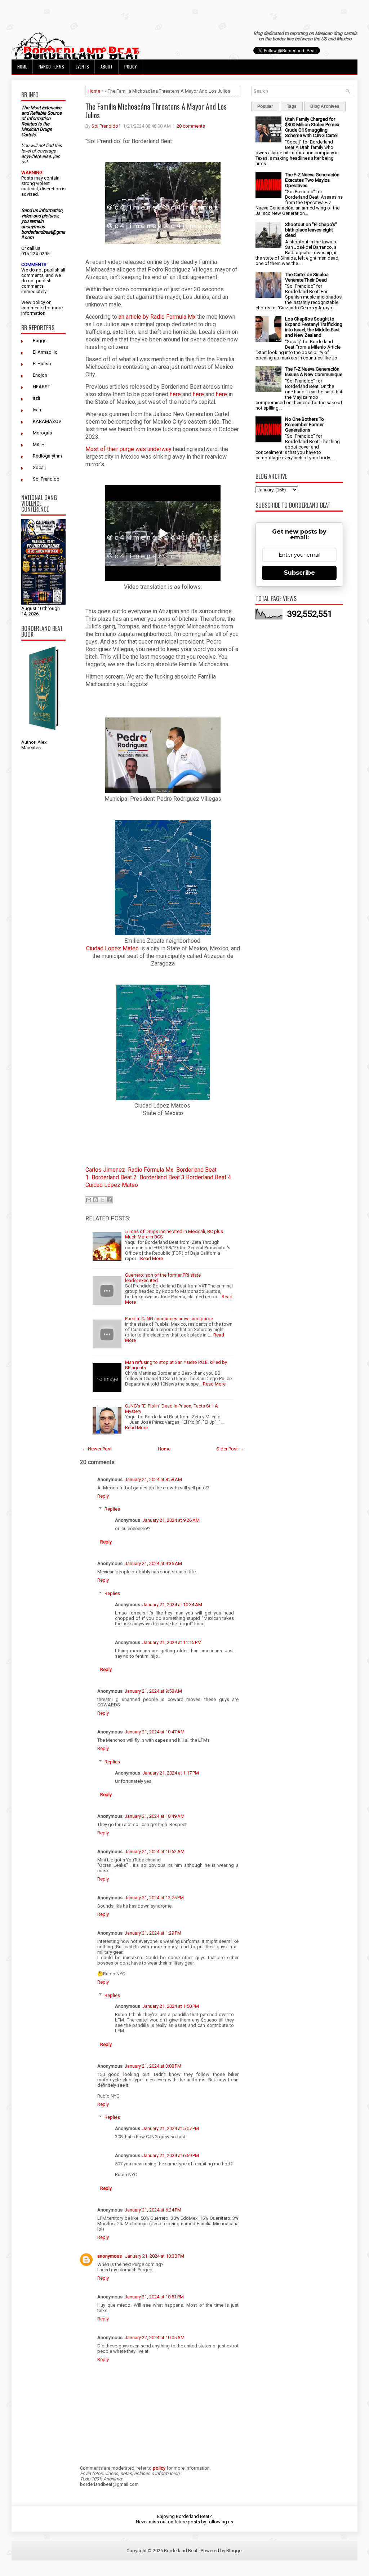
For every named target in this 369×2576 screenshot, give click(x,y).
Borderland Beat (181, 2551)
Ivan (37, 410)
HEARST (41, 387)
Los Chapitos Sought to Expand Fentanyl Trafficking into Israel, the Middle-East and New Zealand (314, 327)
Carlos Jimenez (105, 1170)
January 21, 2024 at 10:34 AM (172, 1605)
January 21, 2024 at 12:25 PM (154, 1898)
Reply (103, 1496)
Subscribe (299, 573)
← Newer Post (97, 1449)
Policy (130, 67)
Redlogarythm (47, 456)
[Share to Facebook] (109, 1200)
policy (39, 302)
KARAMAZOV (47, 421)
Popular (265, 106)
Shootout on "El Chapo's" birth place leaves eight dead (311, 230)
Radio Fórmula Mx (151, 1170)
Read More (152, 1258)
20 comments (191, 126)
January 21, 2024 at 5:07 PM (171, 2128)
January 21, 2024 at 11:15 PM (172, 1642)
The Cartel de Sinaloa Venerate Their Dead (307, 277)
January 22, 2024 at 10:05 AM (155, 2338)
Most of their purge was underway (128, 449)
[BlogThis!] (95, 1200)
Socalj (39, 467)
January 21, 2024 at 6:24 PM (153, 2210)
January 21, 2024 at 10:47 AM (155, 1732)
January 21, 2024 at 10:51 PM (154, 2297)
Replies (112, 1509)
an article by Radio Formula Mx (157, 317)
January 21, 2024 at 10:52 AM (155, 1852)
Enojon (40, 375)
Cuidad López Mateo (112, 1185)
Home (22, 67)
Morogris (42, 433)
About (107, 67)
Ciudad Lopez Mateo (112, 948)
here (175, 394)
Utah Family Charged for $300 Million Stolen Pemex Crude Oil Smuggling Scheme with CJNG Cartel (312, 127)
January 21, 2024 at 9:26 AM (171, 1520)
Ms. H (39, 444)
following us (220, 2522)
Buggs (40, 341)
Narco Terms (51, 67)
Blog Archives (325, 106)
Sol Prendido (46, 479)
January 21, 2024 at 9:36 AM (153, 1563)
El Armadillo (45, 352)
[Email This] (89, 1200)
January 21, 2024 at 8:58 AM (153, 1479)
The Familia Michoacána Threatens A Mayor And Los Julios (156, 111)
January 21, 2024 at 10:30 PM (155, 2256)
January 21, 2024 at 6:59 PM (171, 2155)
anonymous (110, 2256)
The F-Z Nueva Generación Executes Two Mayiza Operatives (312, 180)
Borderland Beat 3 (162, 1177)
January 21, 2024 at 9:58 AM (153, 1691)
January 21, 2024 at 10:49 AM (155, 1816)
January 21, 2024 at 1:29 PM (153, 1933)
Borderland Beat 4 (208, 1177)
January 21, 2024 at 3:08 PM (153, 2066)
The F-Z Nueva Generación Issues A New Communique (314, 372)
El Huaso (42, 364)
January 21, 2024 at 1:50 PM (171, 2006)
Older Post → (230, 1449)
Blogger (235, 2551)
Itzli (36, 398)
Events (82, 67)
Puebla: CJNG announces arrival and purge (169, 1319)
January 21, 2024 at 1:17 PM (171, 1773)
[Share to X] (102, 1200)
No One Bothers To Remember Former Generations (304, 425)
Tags (292, 106)
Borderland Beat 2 (114, 1177)
